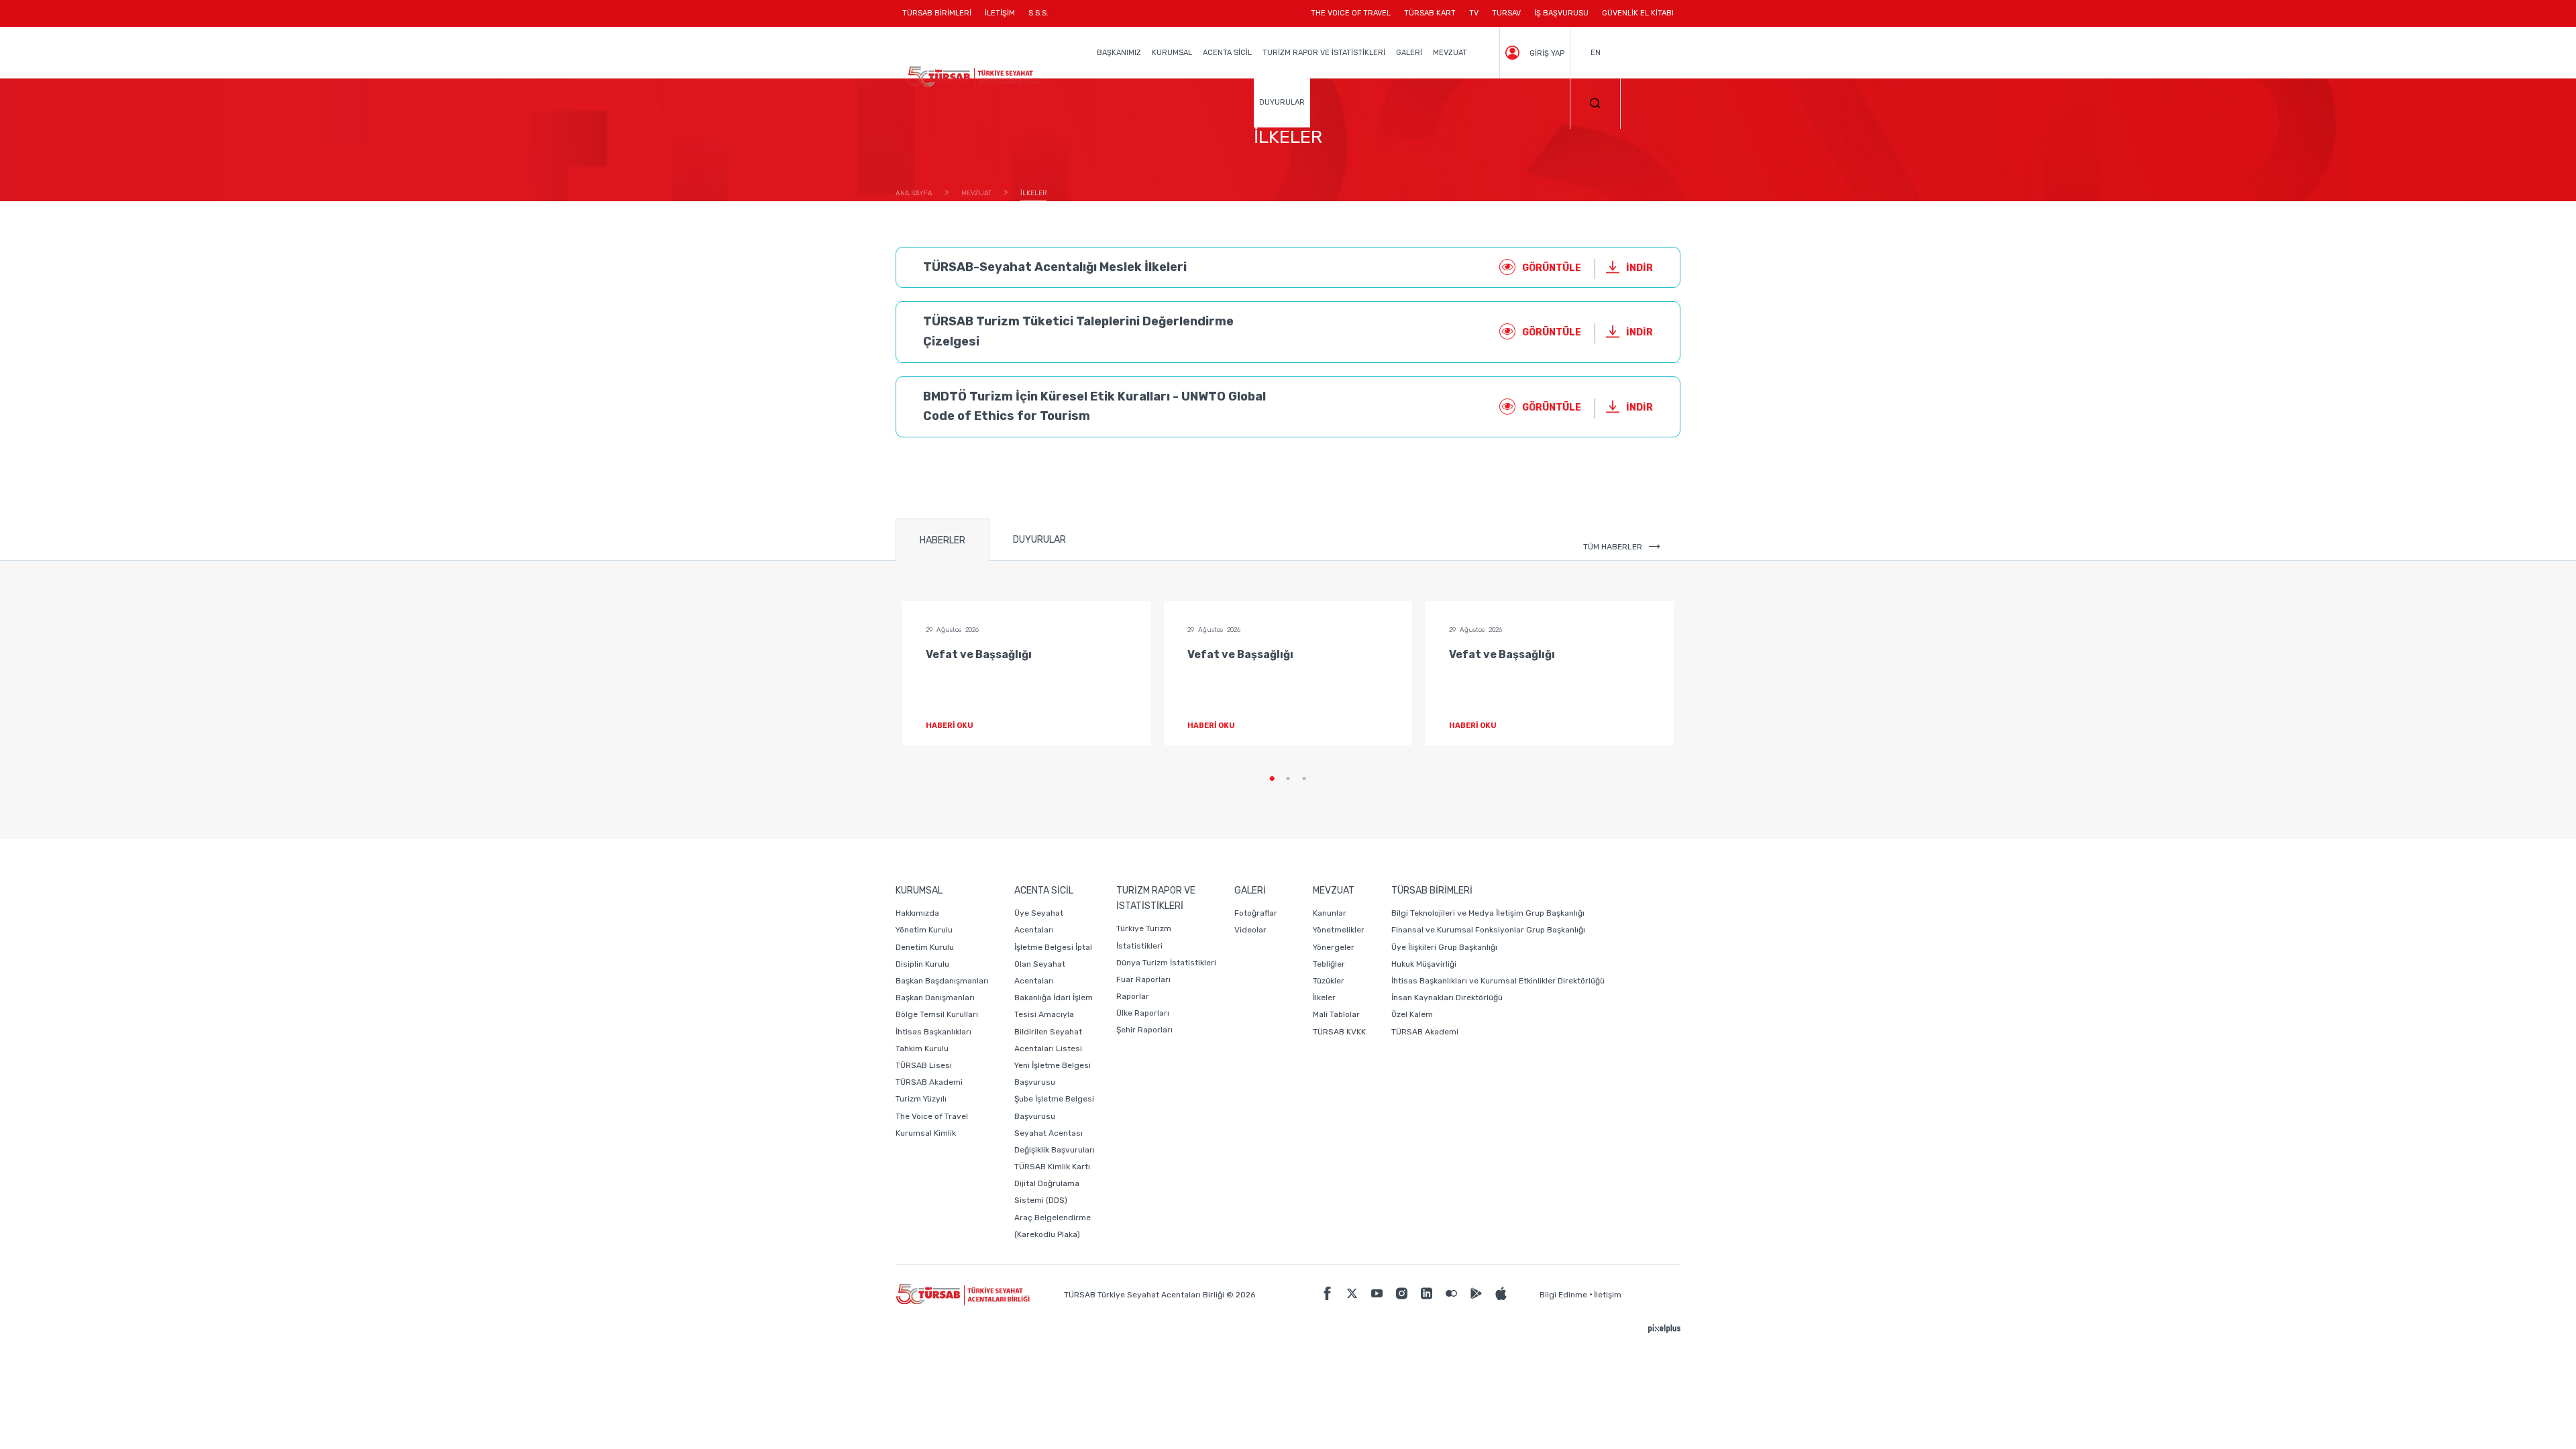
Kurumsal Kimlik (926, 1133)
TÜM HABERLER (1613, 547)
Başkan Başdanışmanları (942, 981)
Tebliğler (1329, 964)
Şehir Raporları (1144, 1030)
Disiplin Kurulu (922, 964)
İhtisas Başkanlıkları (933, 1032)
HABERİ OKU (950, 726)
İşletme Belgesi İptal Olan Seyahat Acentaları (1053, 964)
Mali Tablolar (1336, 1014)
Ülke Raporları (1143, 1013)
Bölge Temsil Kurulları (937, 1014)
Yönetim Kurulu (924, 930)
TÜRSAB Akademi (929, 1082)
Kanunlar (1330, 913)
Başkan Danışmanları (935, 998)
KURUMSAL (1172, 53)
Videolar (1250, 930)
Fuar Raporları (1143, 979)
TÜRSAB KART (1430, 13)
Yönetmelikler (1339, 930)
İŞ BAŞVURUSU (1561, 13)
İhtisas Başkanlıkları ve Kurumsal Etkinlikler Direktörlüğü (1498, 981)
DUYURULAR (1282, 102)
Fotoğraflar (1256, 913)
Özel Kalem (1412, 1014)
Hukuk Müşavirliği (1424, 964)
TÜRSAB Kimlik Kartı (1052, 1167)
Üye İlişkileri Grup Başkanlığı (1444, 947)
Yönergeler (1334, 947)
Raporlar (1133, 996)
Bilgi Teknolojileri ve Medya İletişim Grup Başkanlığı (1488, 913)
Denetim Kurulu (925, 947)
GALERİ (1409, 53)
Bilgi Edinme (1563, 1295)
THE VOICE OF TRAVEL (1351, 13)
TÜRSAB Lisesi (924, 1065)
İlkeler (1324, 998)
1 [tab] (1272, 779)
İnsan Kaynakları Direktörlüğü (1447, 998)
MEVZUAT (1450, 53)
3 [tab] (1304, 779)
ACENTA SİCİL (1227, 53)
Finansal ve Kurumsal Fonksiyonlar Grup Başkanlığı (1488, 930)
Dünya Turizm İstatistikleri (1166, 963)
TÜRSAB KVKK (1339, 1032)
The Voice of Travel (932, 1116)
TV (1474, 13)
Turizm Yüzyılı (921, 1099)
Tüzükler (1329, 981)
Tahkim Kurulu (922, 1049)
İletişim (1608, 1295)
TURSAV (1506, 13)
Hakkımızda (917, 913)
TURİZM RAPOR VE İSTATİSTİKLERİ (1324, 53)
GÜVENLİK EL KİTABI (1638, 13)
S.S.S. (1038, 13)
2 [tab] (1288, 779)
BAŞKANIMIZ (1119, 53)
